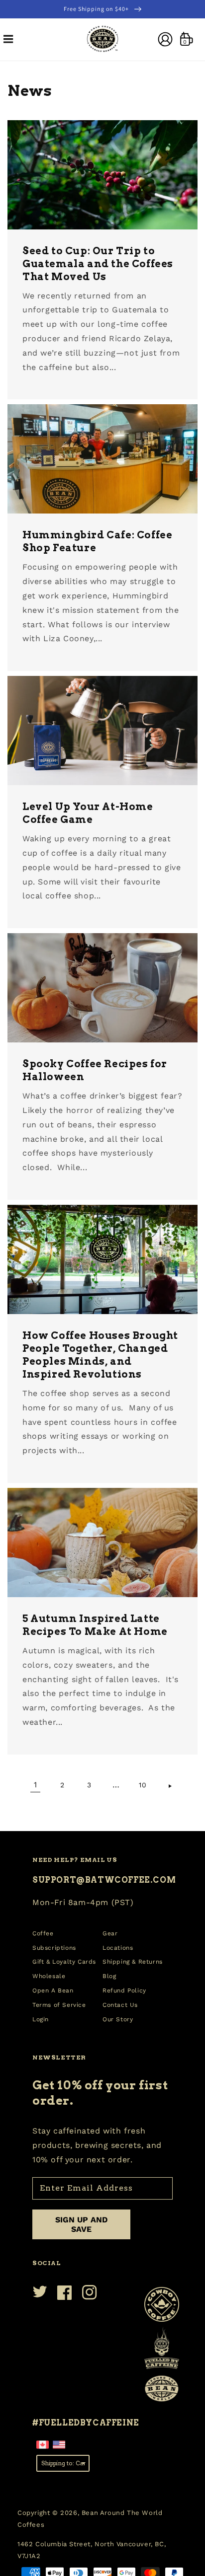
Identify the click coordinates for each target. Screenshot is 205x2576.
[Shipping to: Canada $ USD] (63, 2463)
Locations (118, 1948)
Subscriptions (54, 1948)
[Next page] (170, 1785)
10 (143, 1785)
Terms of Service (59, 2005)
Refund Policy (124, 1990)
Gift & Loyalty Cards (64, 1962)
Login (41, 2019)
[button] (8, 39)
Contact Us (120, 2005)
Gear (110, 1933)
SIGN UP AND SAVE (81, 2224)
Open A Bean (53, 1990)
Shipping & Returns (133, 1962)
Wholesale (49, 1976)
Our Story (118, 2019)
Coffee (43, 1933)
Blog (109, 1976)
